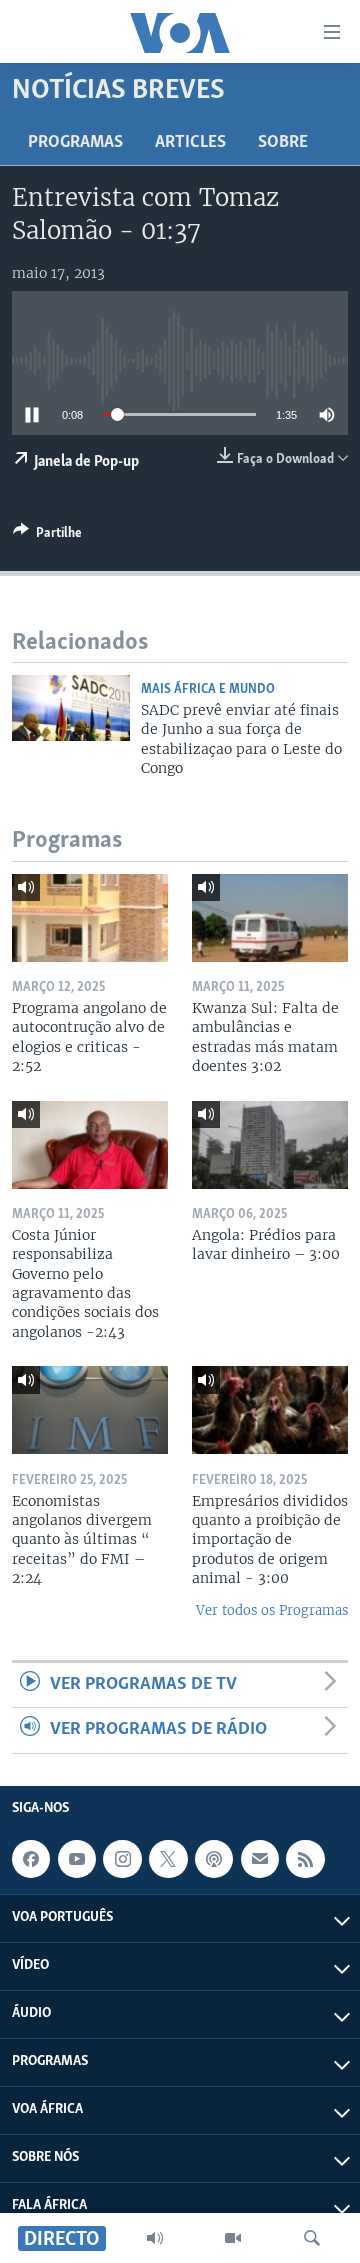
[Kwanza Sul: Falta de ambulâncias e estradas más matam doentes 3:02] (270, 918)
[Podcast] (214, 1859)
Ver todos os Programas (272, 1610)
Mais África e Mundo (208, 689)
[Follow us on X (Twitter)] (168, 1859)
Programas (75, 143)
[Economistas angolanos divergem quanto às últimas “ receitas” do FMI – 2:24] (90, 1410)
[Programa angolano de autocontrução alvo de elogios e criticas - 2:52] (90, 918)
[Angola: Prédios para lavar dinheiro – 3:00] (270, 1145)
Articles (190, 143)
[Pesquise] (312, 2238)
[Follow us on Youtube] (77, 1859)
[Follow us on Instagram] (122, 1859)
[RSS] (305, 1859)
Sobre (283, 143)
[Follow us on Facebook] (31, 1859)
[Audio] (155, 2238)
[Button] (47, 536)
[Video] (233, 2238)
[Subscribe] (260, 1859)
